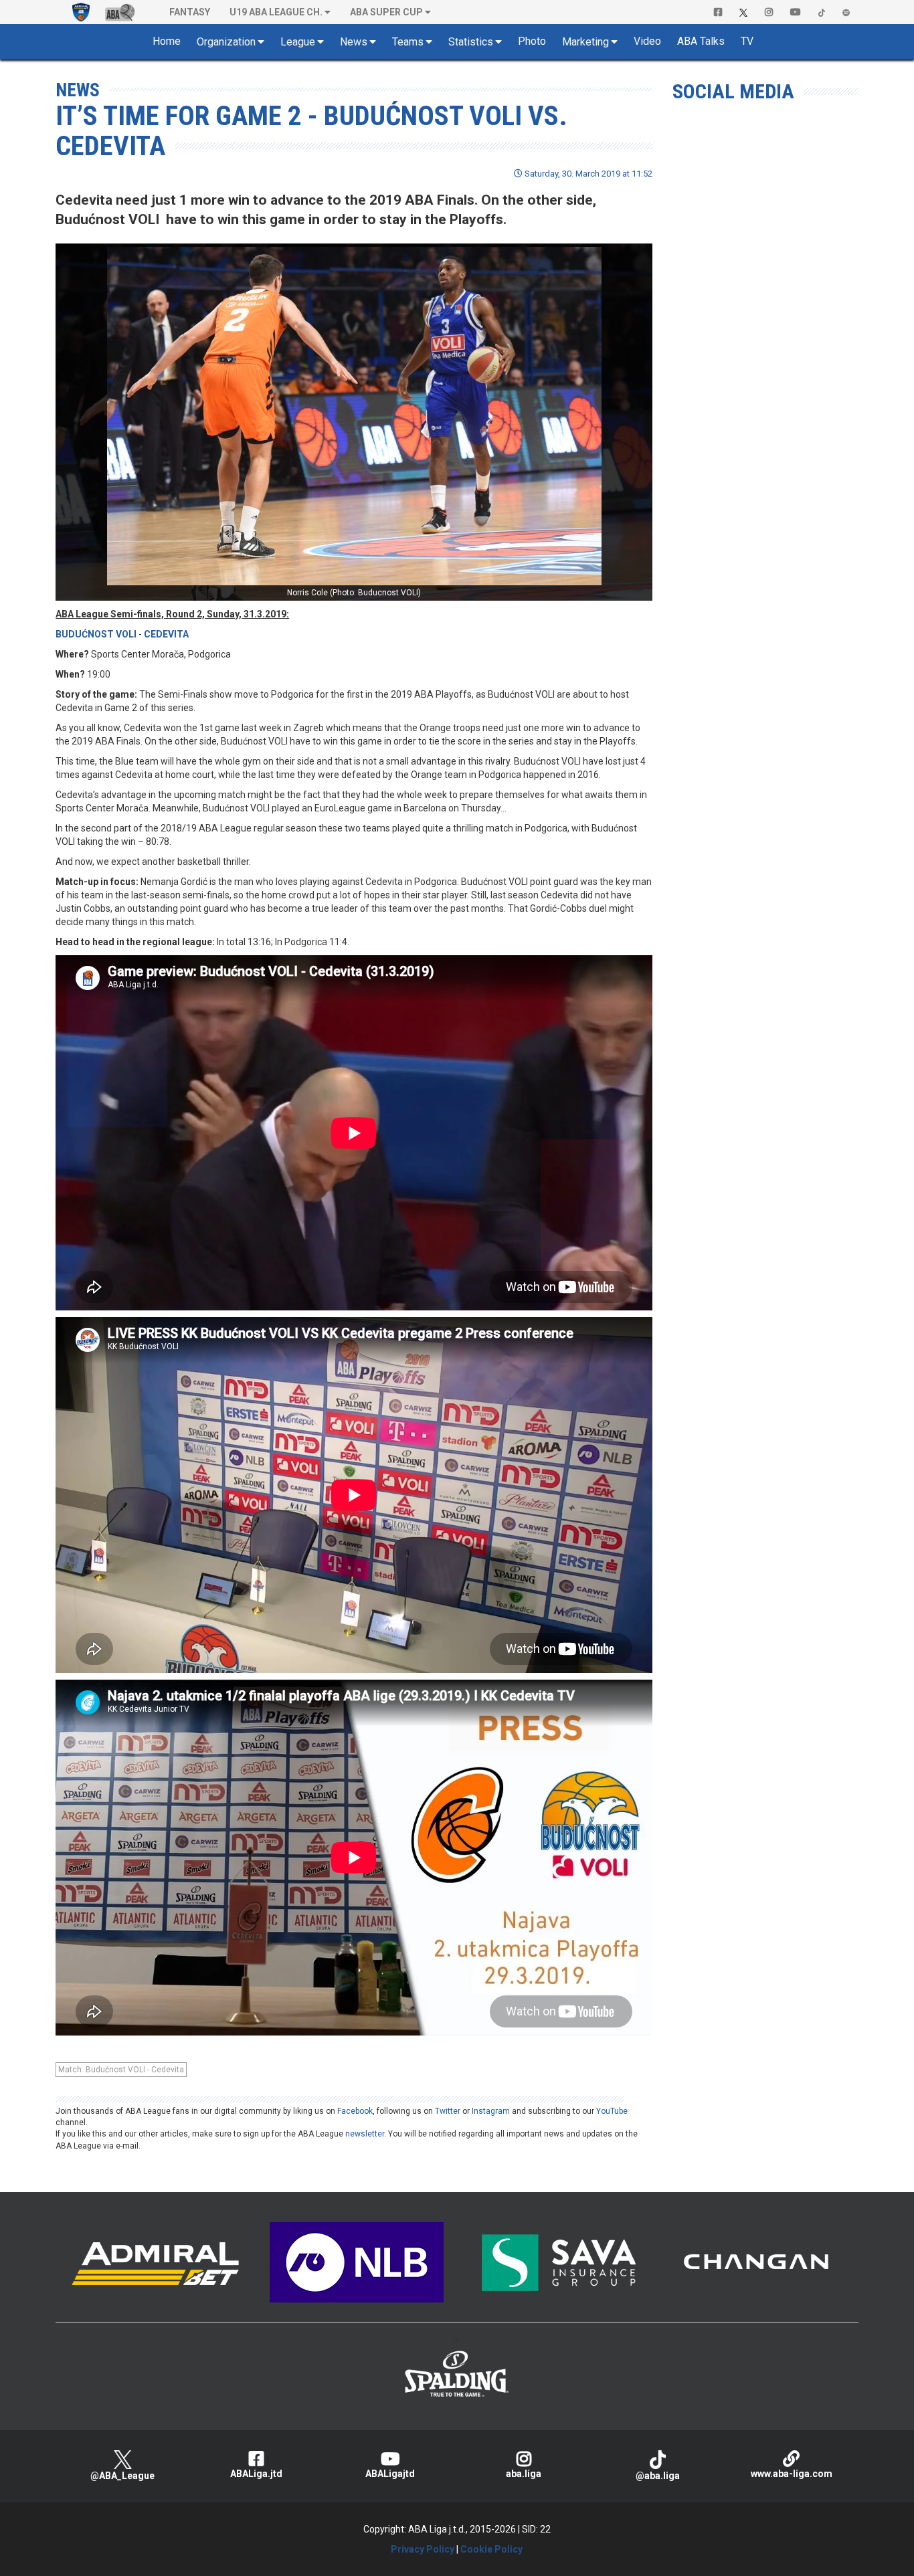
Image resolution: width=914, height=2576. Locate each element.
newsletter (365, 2134)
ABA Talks (701, 41)
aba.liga (524, 2474)
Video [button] (647, 41)
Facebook (355, 2111)
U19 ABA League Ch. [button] (276, 12)
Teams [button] (408, 42)
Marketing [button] (585, 42)
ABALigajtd (390, 2474)
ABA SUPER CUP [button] (386, 12)
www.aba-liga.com (792, 2474)
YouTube (612, 2111)
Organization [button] (226, 42)
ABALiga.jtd (256, 2474)
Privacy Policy (423, 2549)
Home (167, 41)
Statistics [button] (471, 42)
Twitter (448, 2111)
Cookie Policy (491, 2549)
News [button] (354, 42)
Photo (532, 41)
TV (747, 41)
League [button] (298, 42)
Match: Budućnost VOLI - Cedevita (121, 2070)
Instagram (491, 2111)
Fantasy (190, 12)
